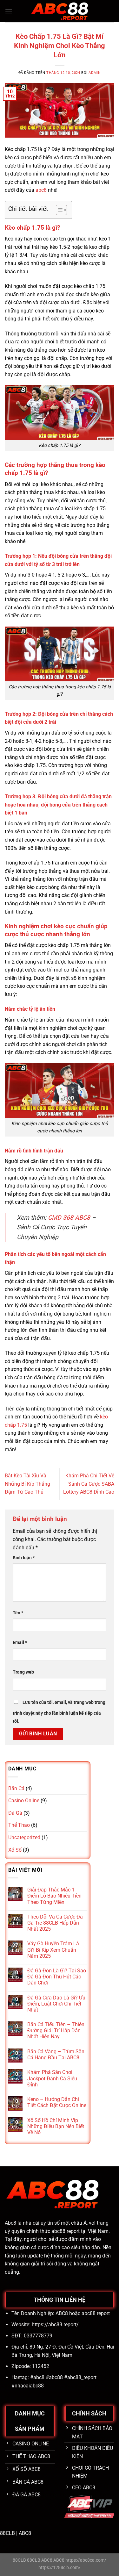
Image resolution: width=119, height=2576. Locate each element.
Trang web (23, 1672)
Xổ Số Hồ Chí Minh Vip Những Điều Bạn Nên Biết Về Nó (56, 2126)
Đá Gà (15, 1813)
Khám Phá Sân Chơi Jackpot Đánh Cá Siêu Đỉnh (52, 2078)
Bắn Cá (16, 1788)
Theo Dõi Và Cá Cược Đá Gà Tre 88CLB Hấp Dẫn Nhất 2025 (55, 1923)
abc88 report (96, 2313)
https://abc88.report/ (55, 2325)
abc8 (41, 190)
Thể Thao (19, 1825)
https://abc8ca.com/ (86, 2560)
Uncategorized (24, 1837)
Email (20, 1643)
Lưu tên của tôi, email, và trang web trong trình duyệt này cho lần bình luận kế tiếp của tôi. (59, 1712)
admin (95, 73)
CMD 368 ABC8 (69, 1218)
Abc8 (10, 2223)
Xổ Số (15, 1850)
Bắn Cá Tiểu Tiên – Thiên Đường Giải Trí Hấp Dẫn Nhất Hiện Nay (56, 2031)
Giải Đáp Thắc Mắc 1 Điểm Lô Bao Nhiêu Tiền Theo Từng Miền (54, 1896)
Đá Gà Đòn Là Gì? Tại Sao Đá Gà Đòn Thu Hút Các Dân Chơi (57, 1977)
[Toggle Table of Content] (58, 210)
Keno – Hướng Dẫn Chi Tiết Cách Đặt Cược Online (57, 2102)
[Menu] (9, 11)
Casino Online (24, 1801)
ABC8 (25, 2533)
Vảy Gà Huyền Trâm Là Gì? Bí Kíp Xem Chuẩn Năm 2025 (53, 1950)
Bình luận (24, 1558)
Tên (18, 1613)
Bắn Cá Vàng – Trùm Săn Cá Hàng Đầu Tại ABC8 (56, 2055)
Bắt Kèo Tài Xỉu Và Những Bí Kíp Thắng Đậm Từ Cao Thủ (27, 1484)
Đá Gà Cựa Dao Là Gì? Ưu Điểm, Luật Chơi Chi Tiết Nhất (56, 2004)
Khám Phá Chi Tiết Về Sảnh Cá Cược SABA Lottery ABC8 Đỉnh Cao (89, 1484)
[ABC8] (60, 11)
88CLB (7, 2533)
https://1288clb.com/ (60, 2568)
